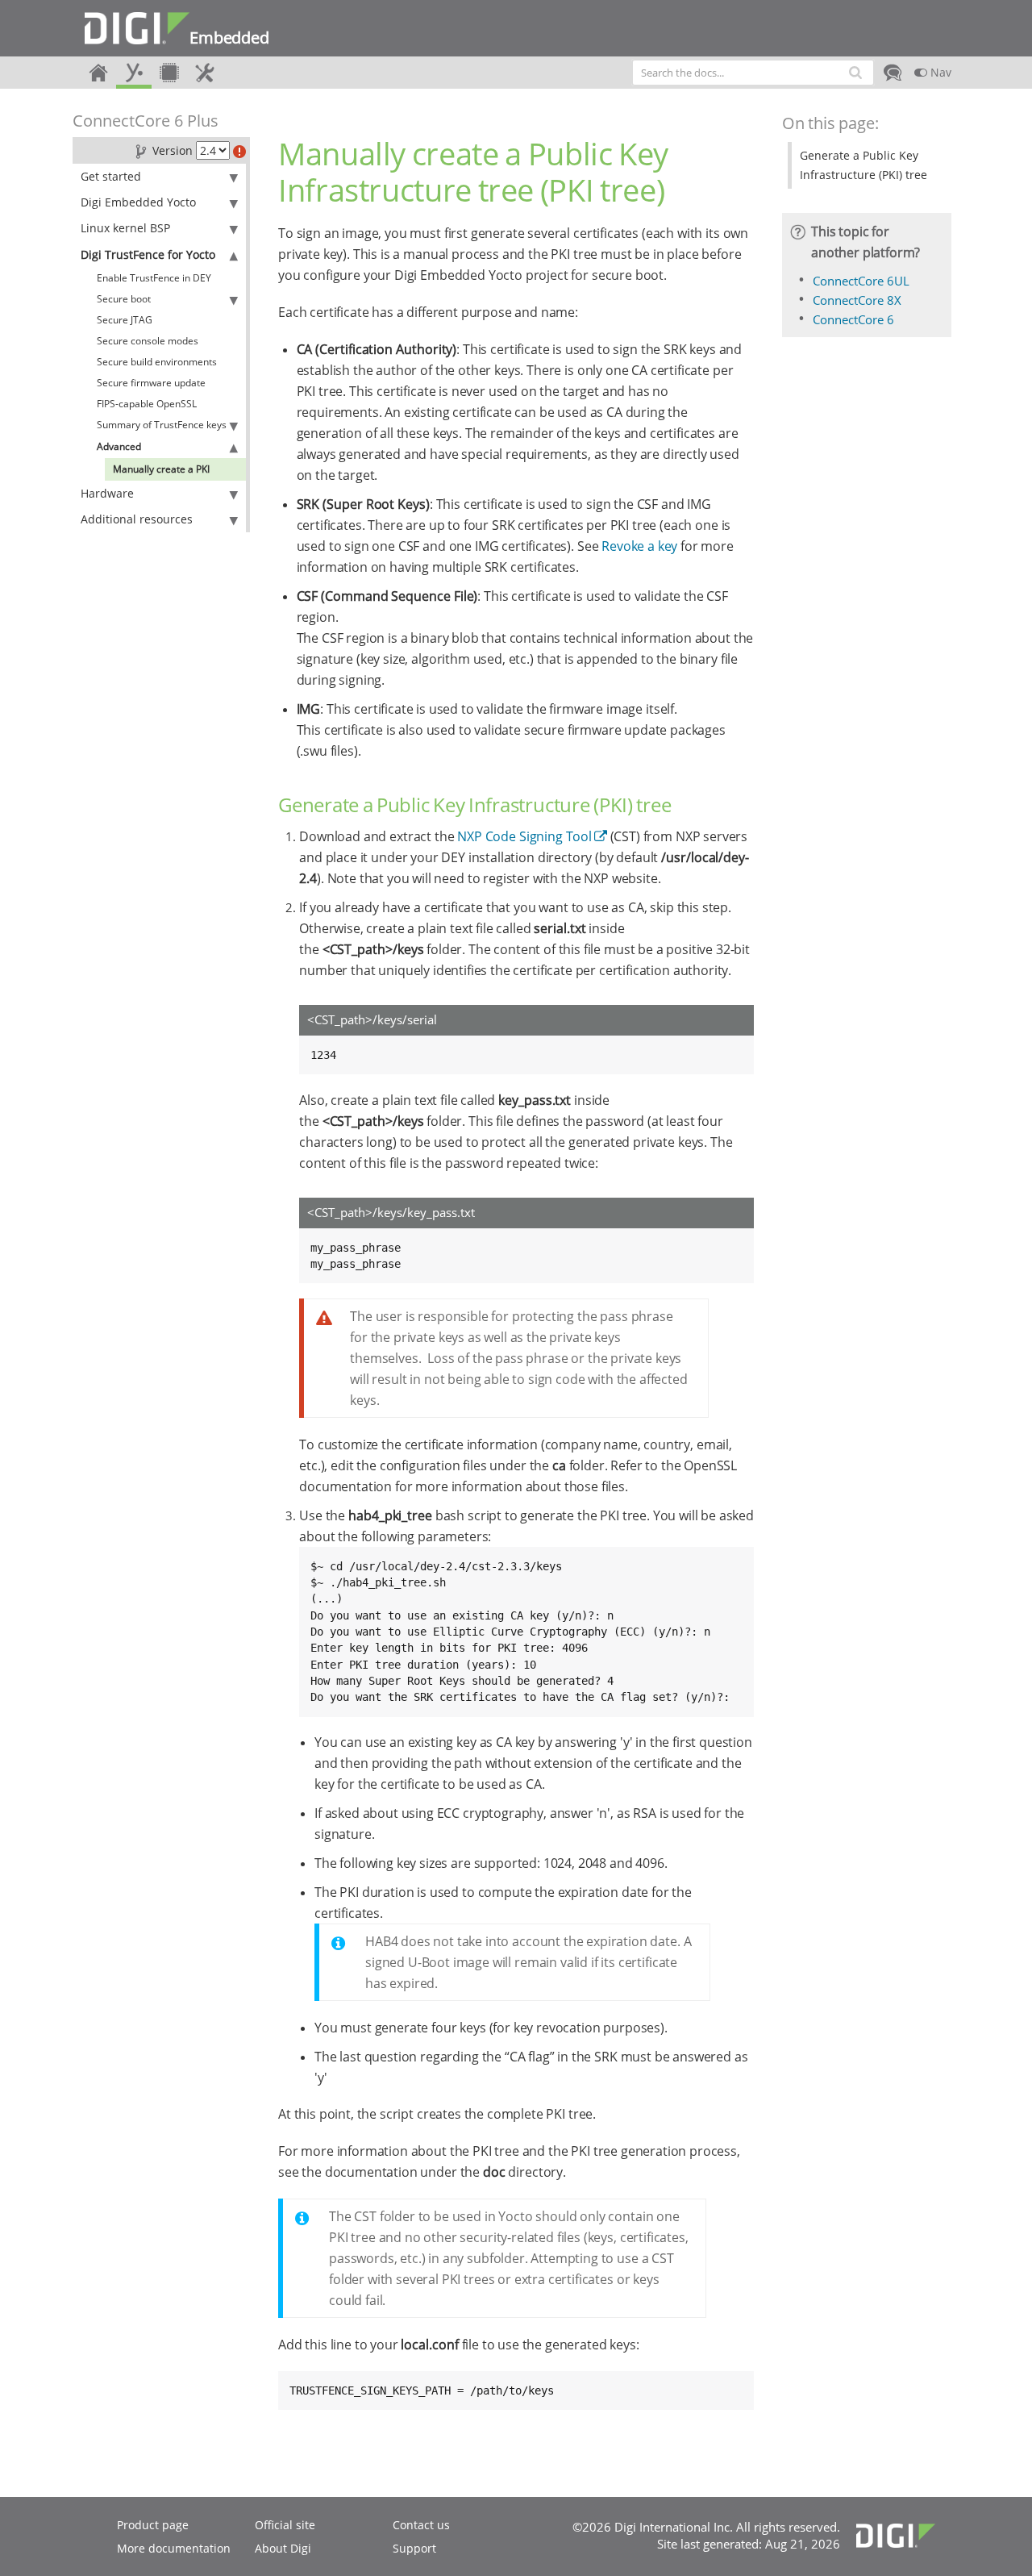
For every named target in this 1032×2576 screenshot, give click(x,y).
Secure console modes (148, 341)
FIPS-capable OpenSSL (147, 404)
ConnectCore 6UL (861, 281)
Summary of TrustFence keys (162, 425)
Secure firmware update (151, 383)
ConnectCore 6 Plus (146, 121)
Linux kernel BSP (125, 228)
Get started (111, 176)
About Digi (283, 2548)
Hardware (107, 493)
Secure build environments (157, 362)
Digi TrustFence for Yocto (148, 254)
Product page (153, 2525)
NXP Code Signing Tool (524, 836)
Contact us (421, 2525)
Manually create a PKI (161, 469)
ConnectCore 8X (857, 300)
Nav (939, 72)
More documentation (174, 2548)
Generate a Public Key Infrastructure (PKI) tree (863, 165)
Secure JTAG (125, 320)
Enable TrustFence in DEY (154, 278)
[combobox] (753, 73)
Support (414, 2548)
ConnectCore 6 (853, 319)
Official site (285, 2525)
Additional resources (137, 519)
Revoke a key (639, 546)
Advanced (119, 446)
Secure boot (124, 299)
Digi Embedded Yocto (138, 202)
